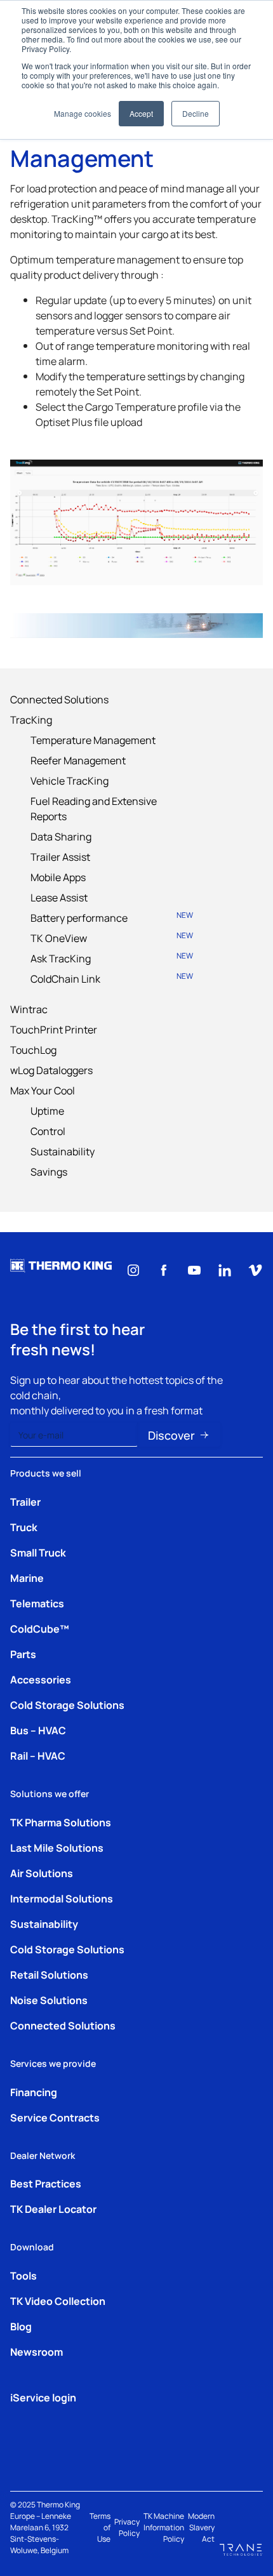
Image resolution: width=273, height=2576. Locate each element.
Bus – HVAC (38, 1730)
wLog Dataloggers (51, 1070)
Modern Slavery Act (201, 2527)
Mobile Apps (58, 877)
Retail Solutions (49, 1974)
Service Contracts (55, 2117)
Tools (23, 2275)
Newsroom (37, 2351)
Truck (24, 1527)
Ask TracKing (112, 958)
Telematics (37, 1603)
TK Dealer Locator (53, 2208)
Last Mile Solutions (57, 1847)
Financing (34, 2092)
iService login (43, 2397)
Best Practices (46, 2183)
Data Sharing (61, 836)
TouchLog (33, 1049)
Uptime (47, 1110)
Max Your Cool (43, 1090)
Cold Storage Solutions (67, 1704)
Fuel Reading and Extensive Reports (94, 808)
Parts (23, 1654)
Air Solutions (42, 1873)
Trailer (25, 1501)
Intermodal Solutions (62, 1898)
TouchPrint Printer (54, 1029)
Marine (27, 1577)
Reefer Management (78, 760)
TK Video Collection (58, 2300)
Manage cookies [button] (83, 113)
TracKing (31, 719)
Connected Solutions (59, 699)
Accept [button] (141, 113)
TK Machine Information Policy (164, 2527)
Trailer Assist (60, 856)
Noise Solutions (49, 2000)
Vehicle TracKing (70, 780)
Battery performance (112, 917)
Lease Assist (59, 897)
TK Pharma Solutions (61, 1822)
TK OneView (112, 937)
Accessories (41, 1679)
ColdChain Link (112, 978)
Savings (49, 1171)
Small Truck (38, 1552)
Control (48, 1131)
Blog (21, 2326)
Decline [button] (196, 113)
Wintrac (29, 1009)
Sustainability (63, 1151)
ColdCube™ (40, 1628)
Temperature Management (93, 740)
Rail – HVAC (38, 1755)
